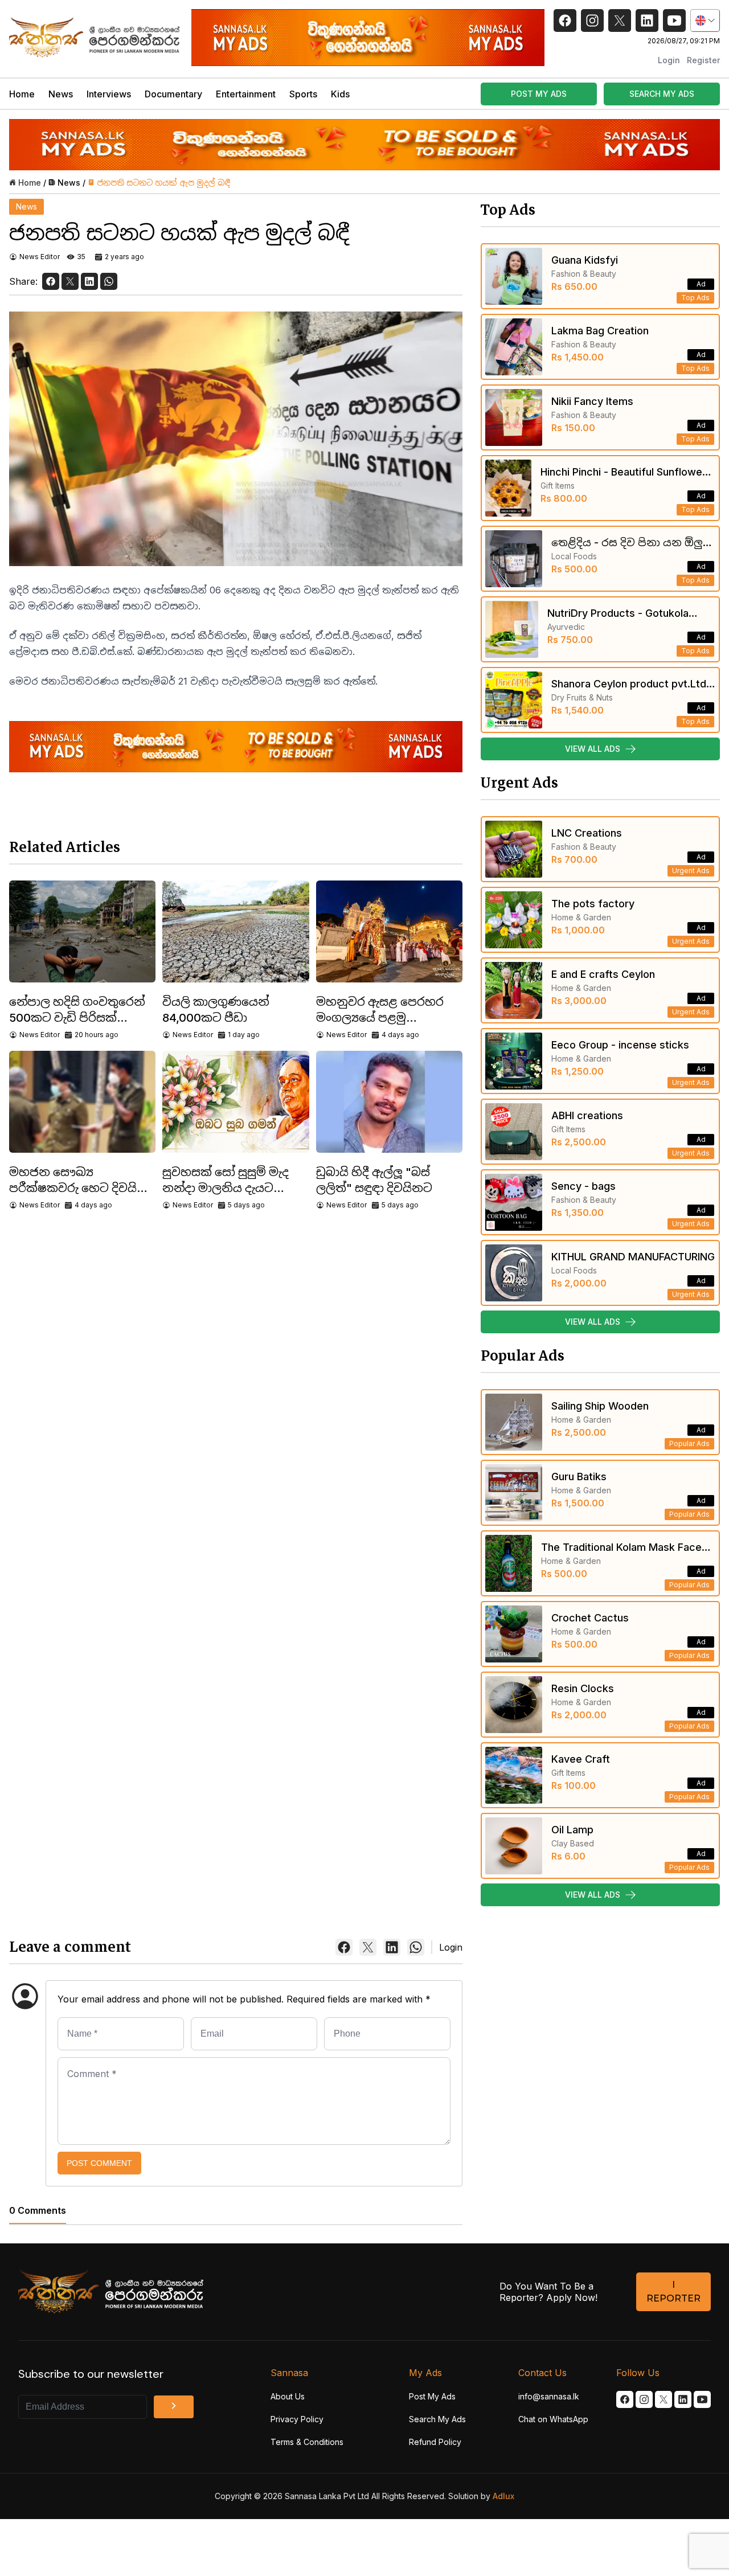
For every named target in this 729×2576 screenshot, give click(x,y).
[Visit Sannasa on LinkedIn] (683, 2399)
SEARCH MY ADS (662, 94)
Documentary (173, 94)
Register (703, 60)
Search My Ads (437, 2419)
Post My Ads (432, 2396)
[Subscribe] (174, 2407)
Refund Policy (435, 2442)
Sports (303, 94)
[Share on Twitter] (70, 281)
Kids (340, 94)
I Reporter (673, 2292)
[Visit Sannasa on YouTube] (702, 2399)
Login (669, 60)
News (61, 94)
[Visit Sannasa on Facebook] (625, 2399)
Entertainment (246, 94)
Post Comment (99, 2163)
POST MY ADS (539, 94)
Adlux (503, 2496)
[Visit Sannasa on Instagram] (644, 2399)
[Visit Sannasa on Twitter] (664, 2399)
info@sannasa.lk (549, 2396)
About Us (288, 2396)
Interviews (109, 94)
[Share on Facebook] (51, 281)
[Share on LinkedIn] (89, 281)
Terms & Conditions (307, 2442)
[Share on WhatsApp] (109, 281)
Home (22, 94)
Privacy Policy (297, 2419)
